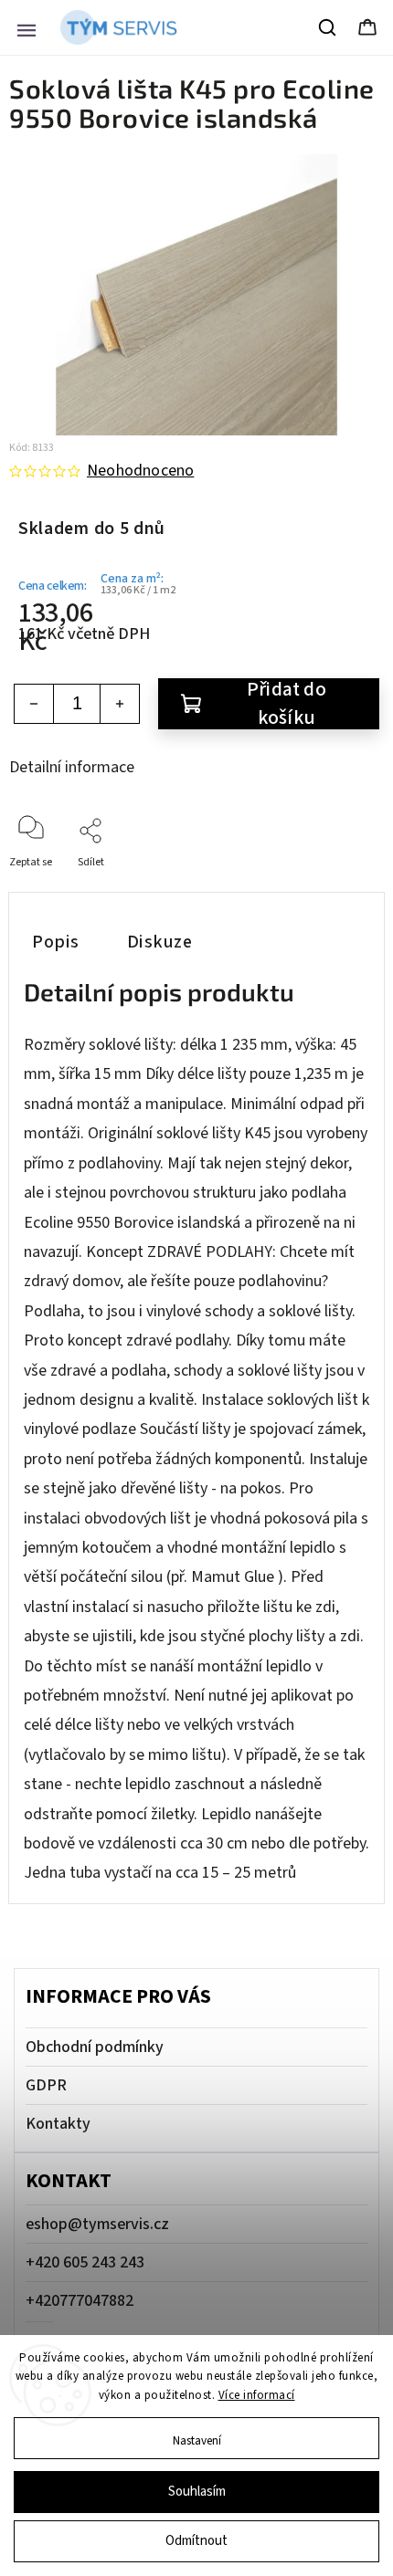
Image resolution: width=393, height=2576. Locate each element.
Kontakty (58, 2124)
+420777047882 (80, 2301)
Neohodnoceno (140, 471)
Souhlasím (197, 2492)
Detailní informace (72, 767)
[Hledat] (328, 27)
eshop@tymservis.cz (97, 2224)
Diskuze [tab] (160, 942)
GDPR (46, 2085)
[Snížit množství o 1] (34, 704)
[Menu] (27, 27)
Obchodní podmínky (95, 2047)
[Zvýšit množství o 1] (120, 704)
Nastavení (197, 2440)
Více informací (257, 2395)
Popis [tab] (56, 942)
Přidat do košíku (287, 704)
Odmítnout (196, 2541)
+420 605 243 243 (85, 2262)
